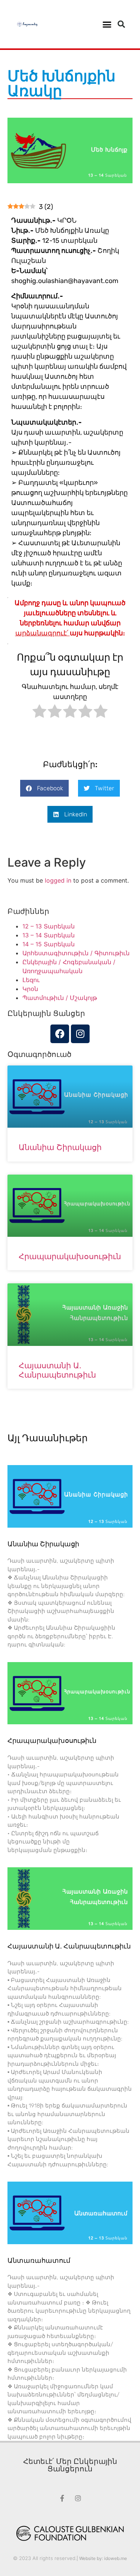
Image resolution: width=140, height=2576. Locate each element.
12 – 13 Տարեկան (49, 926)
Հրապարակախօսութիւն (70, 1256)
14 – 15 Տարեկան (49, 944)
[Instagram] (80, 1034)
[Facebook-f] (62, 2498)
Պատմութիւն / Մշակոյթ (60, 998)
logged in (58, 880)
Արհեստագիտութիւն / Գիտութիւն (76, 953)
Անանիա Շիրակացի (60, 1147)
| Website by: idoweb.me (102, 2558)
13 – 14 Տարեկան (49, 935)
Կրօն (30, 989)
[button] (107, 24)
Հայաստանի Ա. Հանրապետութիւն (57, 1370)
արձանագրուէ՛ (42, 633)
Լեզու (31, 980)
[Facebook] (60, 1034)
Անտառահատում (39, 2261)
